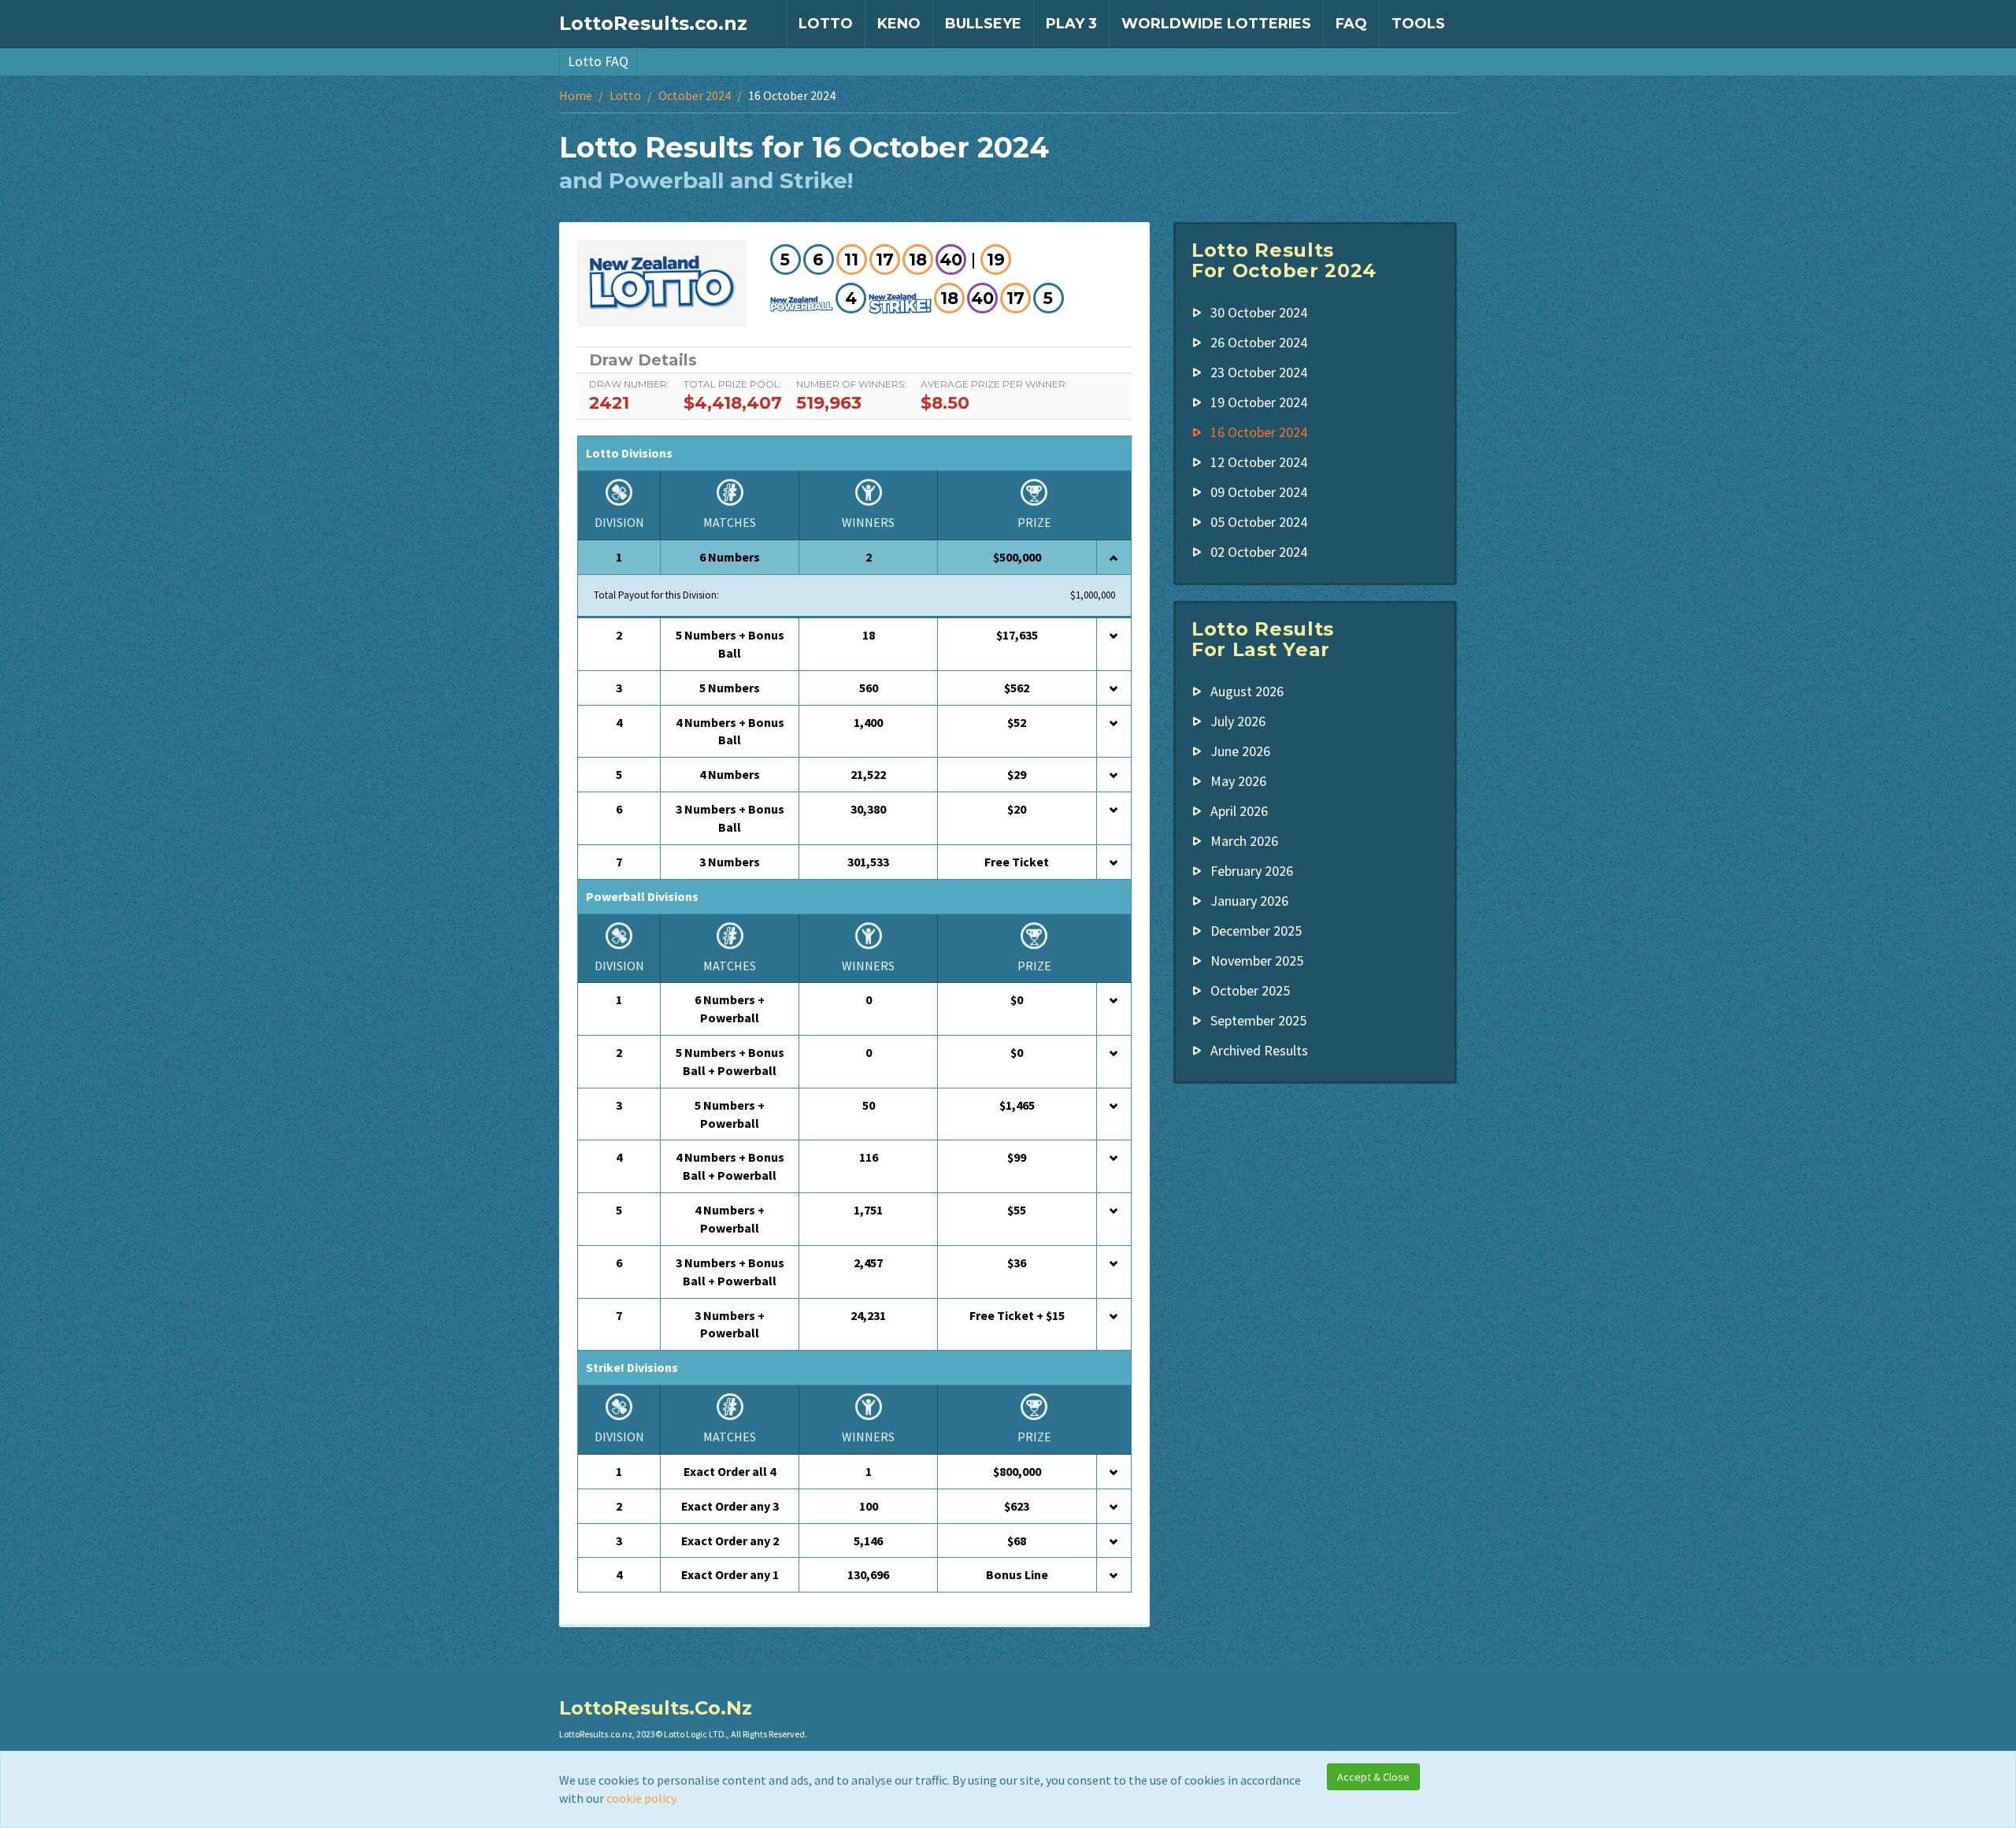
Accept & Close (1373, 1777)
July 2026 (1238, 721)
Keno (899, 24)
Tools (1418, 24)
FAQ (1351, 24)
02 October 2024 (1259, 552)
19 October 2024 (1259, 402)
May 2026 (1238, 781)
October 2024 (695, 95)
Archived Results (1259, 1050)
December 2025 (1256, 931)
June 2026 (1240, 751)
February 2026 (1252, 871)
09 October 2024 (1259, 492)
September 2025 (1258, 1020)
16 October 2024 (1259, 432)
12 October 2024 (1259, 462)
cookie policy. (642, 1798)
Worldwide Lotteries (1216, 24)
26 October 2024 (1259, 342)
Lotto (826, 24)
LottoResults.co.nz (653, 23)
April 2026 (1239, 811)
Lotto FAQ (598, 61)
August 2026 (1247, 691)
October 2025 (1250, 990)
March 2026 (1244, 841)
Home (576, 95)
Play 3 (1071, 24)
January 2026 (1249, 901)
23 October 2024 (1259, 372)
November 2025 (1257, 960)
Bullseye (983, 24)
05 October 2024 (1259, 522)
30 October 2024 (1259, 312)
